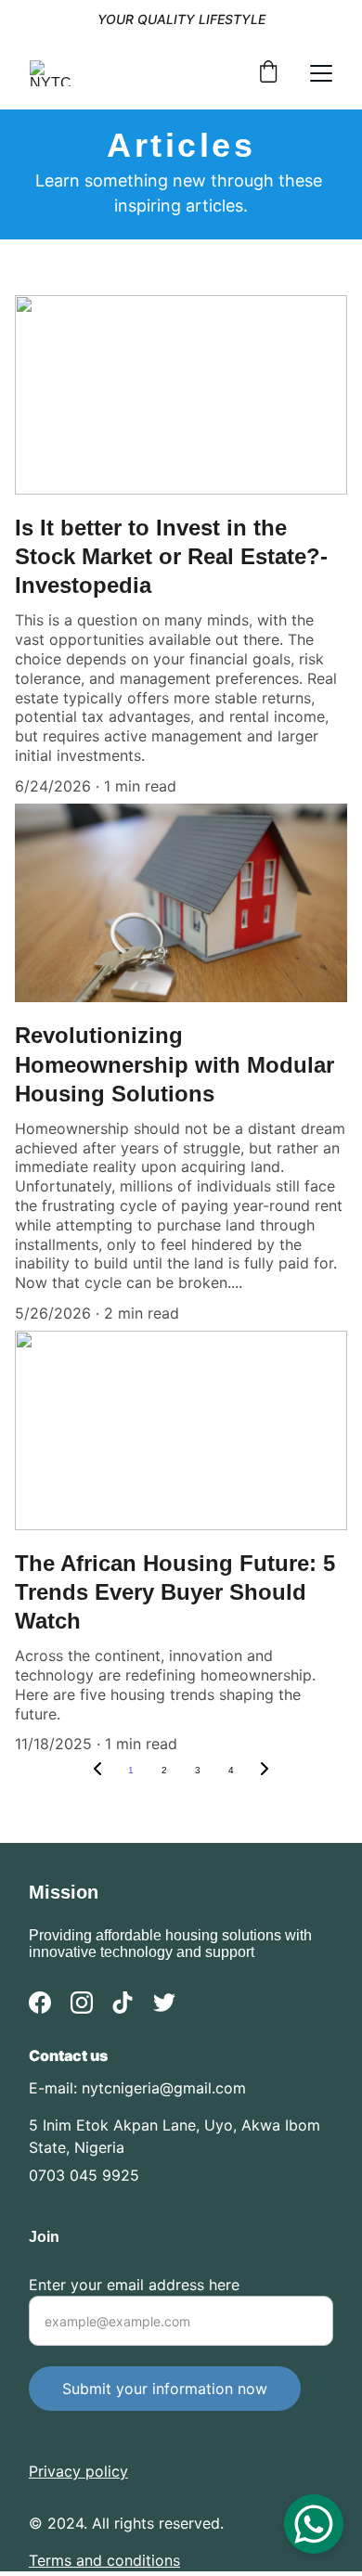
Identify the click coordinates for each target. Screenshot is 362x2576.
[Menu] (321, 73)
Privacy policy (78, 2471)
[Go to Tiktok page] (123, 2003)
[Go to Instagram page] (82, 2003)
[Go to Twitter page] (164, 2003)
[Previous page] (97, 1771)
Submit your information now (165, 2389)
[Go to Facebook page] (40, 2003)
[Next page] (265, 1771)
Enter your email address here (134, 2285)
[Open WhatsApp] (314, 2524)
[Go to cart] (268, 73)
